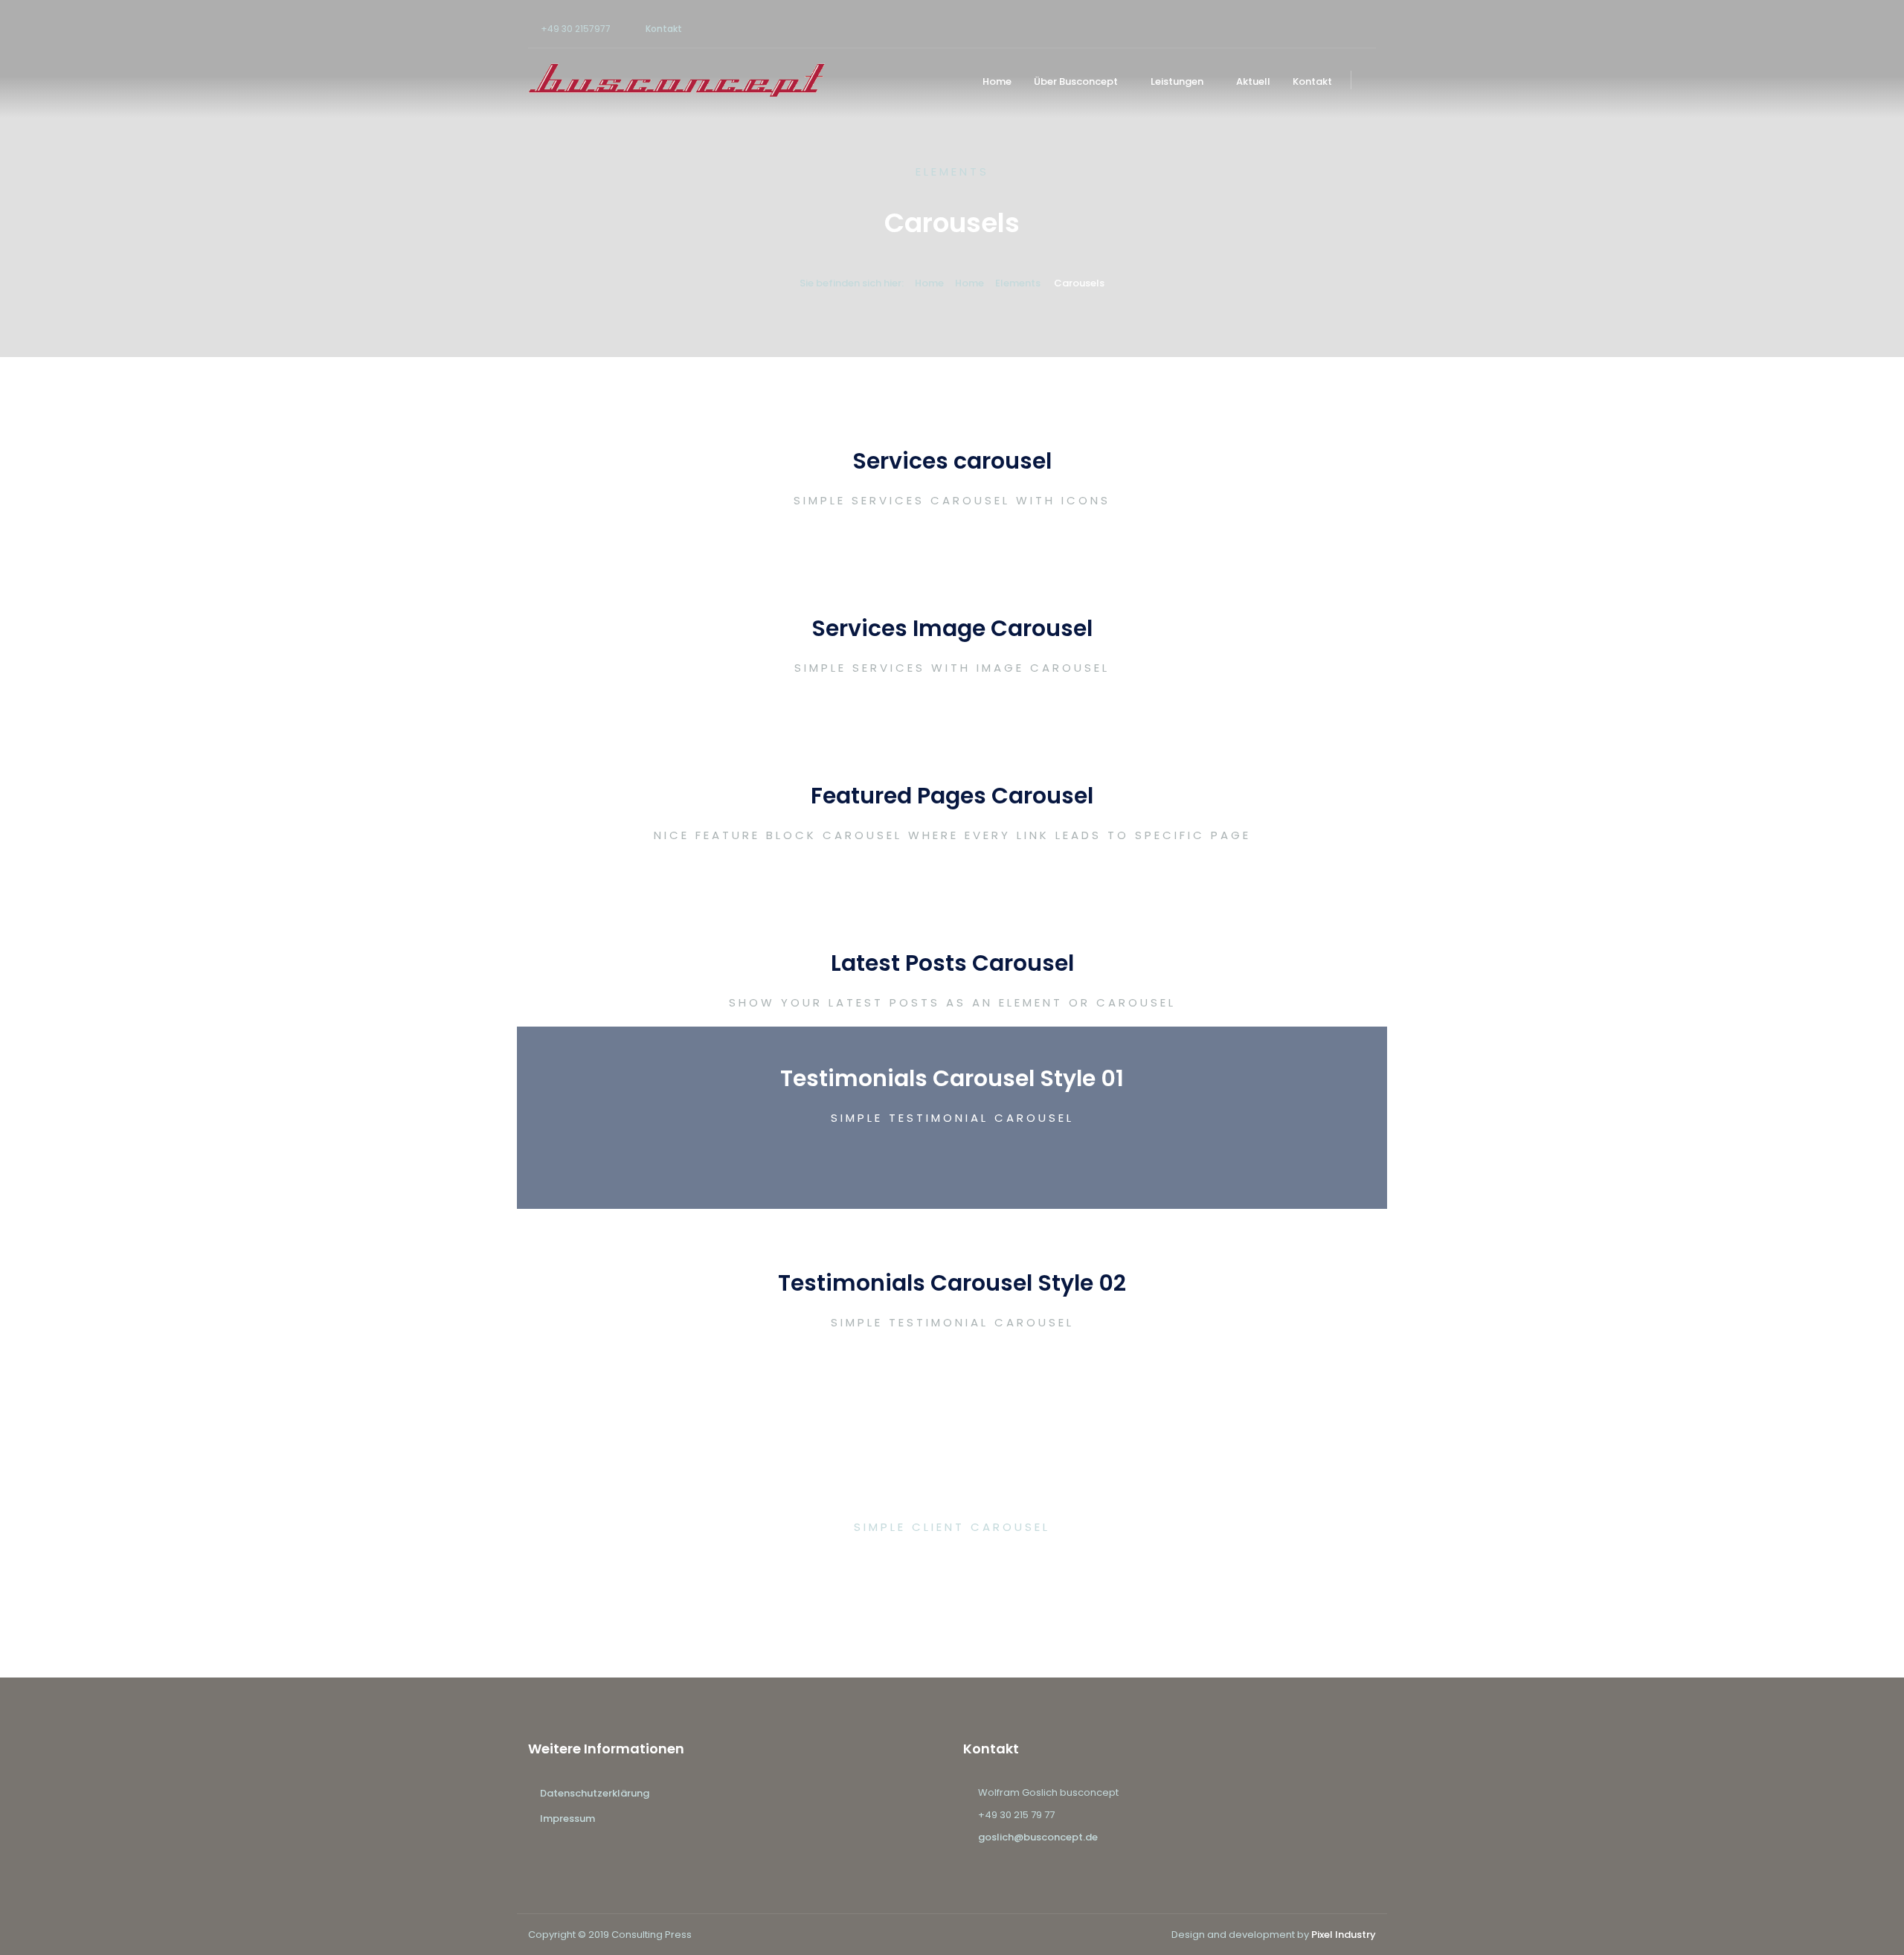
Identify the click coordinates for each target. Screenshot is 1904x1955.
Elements (1018, 283)
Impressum (567, 1818)
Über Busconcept (1076, 81)
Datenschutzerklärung (595, 1793)
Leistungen (1177, 81)
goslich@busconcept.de (1038, 1837)
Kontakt (664, 29)
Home (997, 81)
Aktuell (1253, 81)
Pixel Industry (1344, 1935)
